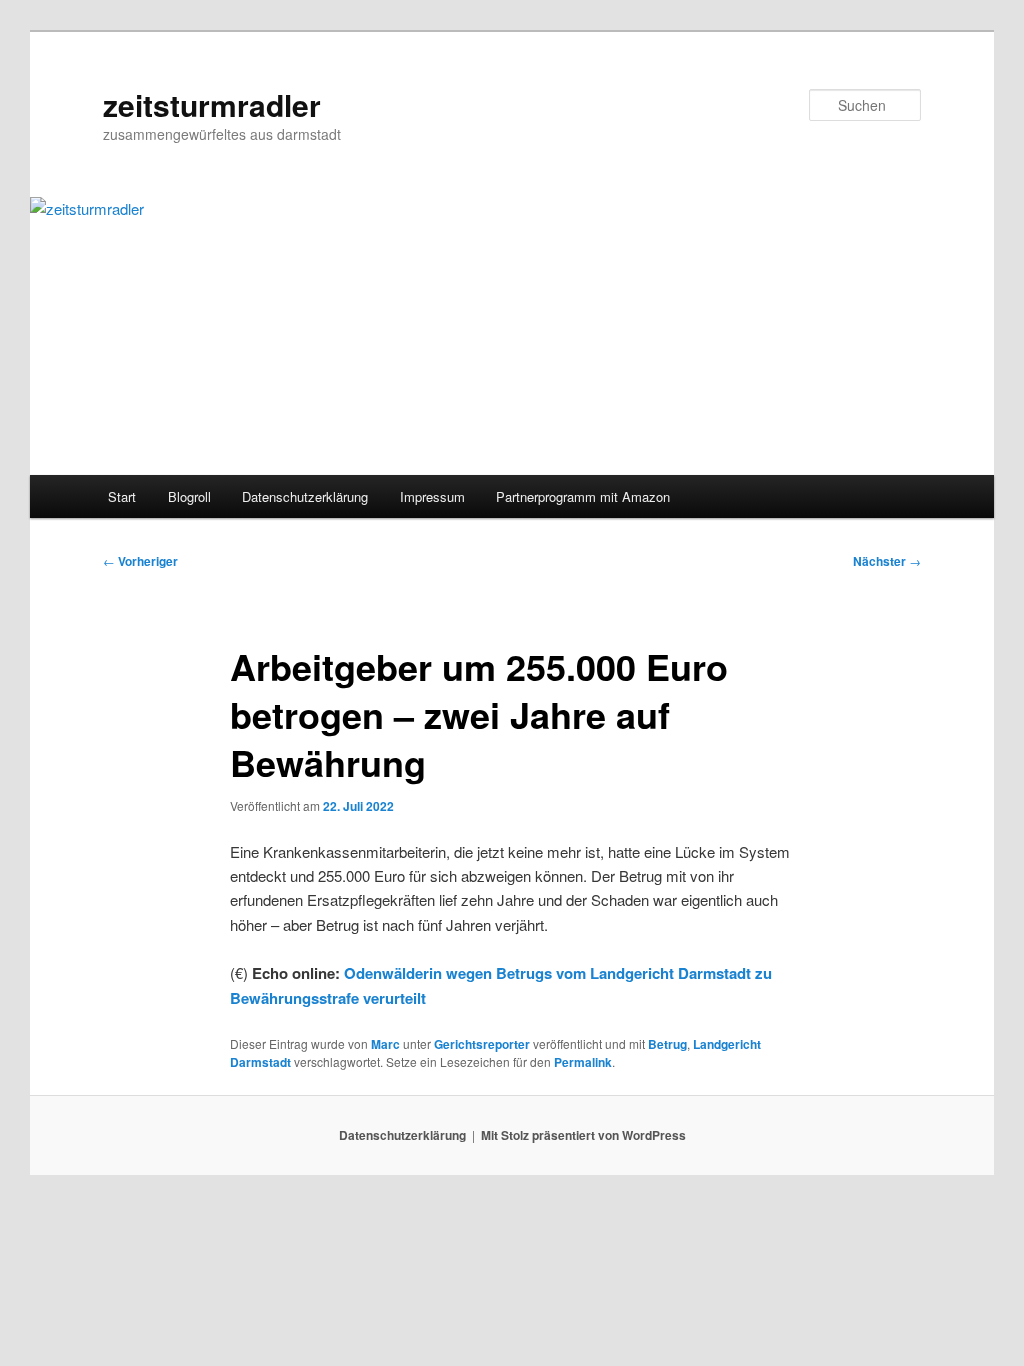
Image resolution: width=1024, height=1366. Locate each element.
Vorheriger (140, 561)
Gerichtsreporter (482, 1044)
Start (122, 496)
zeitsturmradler (212, 104)
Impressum (432, 496)
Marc (385, 1044)
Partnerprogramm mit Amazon (583, 496)
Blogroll (189, 496)
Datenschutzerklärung (305, 496)
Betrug (667, 1044)
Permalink (583, 1062)
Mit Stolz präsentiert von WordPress (583, 1135)
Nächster (887, 561)
